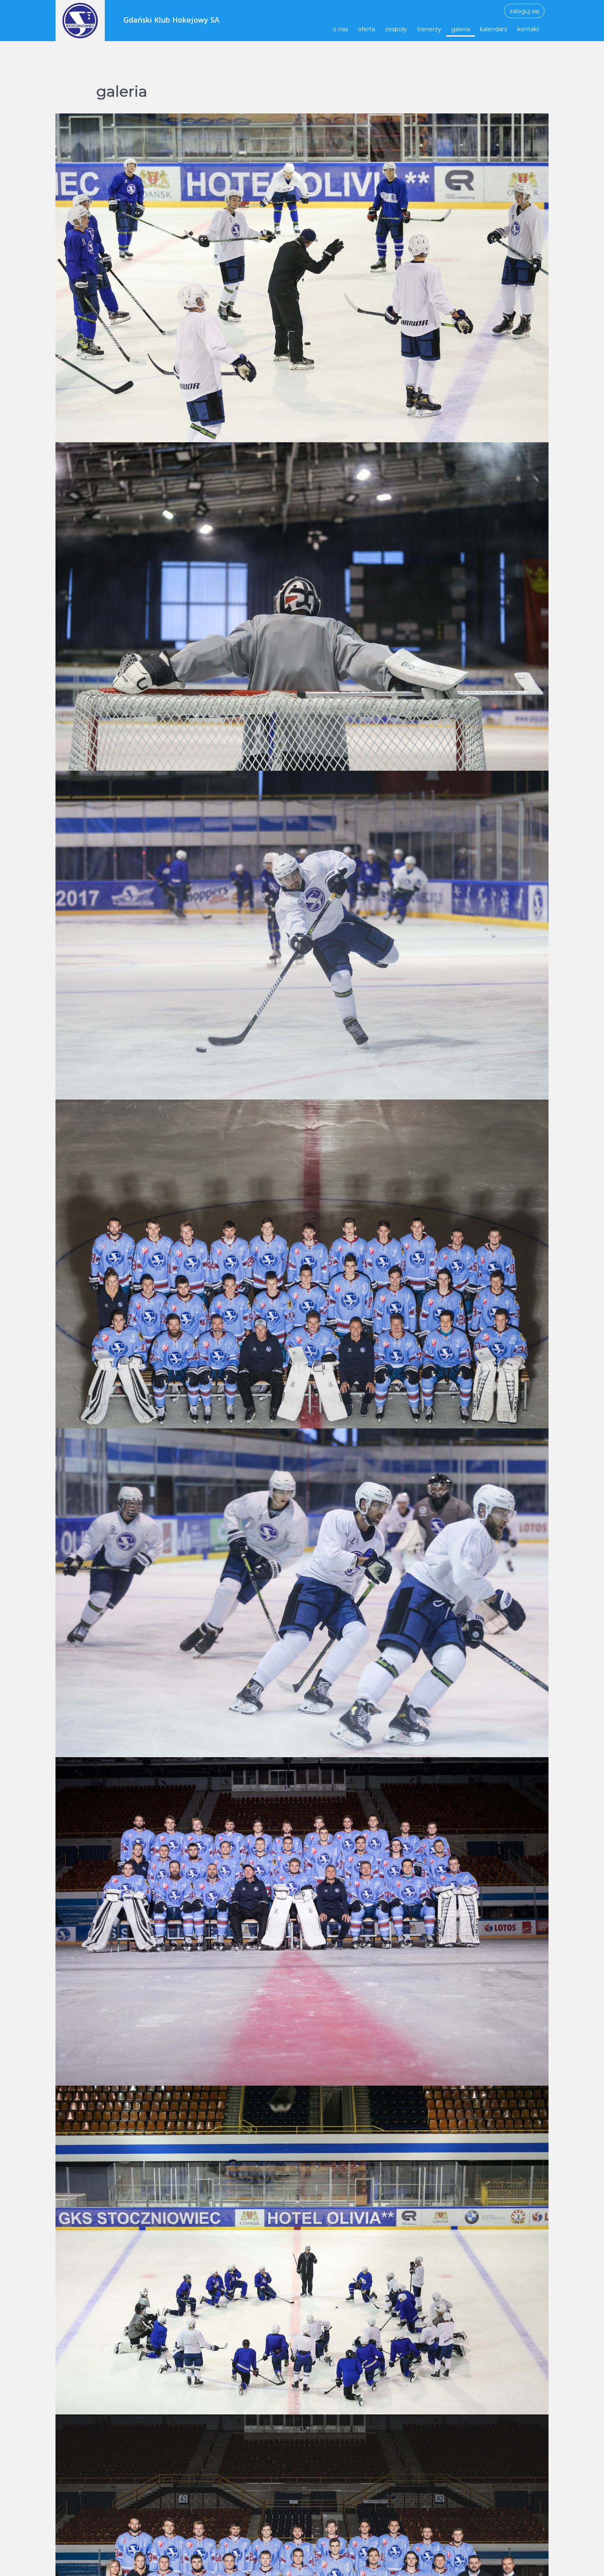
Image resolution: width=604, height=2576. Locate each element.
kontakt (528, 29)
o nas (340, 29)
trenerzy (429, 29)
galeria (461, 29)
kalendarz (494, 29)
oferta (367, 29)
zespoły (396, 29)
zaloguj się (524, 11)
